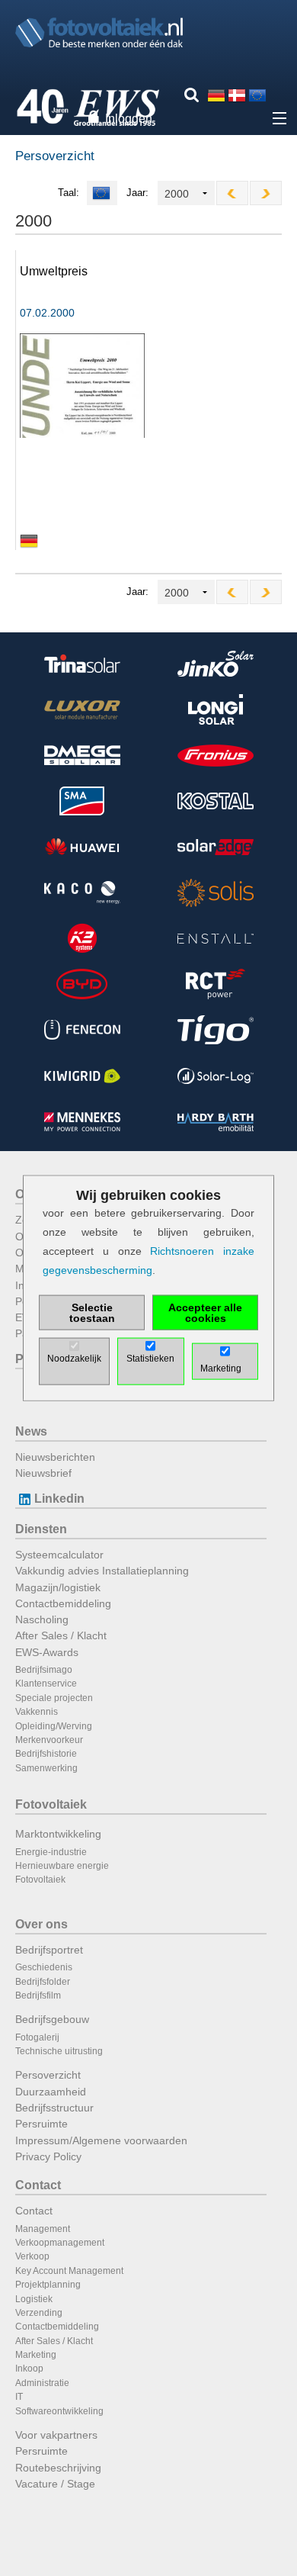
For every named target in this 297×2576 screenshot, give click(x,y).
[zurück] (232, 193)
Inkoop (29, 2369)
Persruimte (42, 2124)
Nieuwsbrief (43, 1473)
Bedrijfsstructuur (54, 2108)
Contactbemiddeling (63, 1603)
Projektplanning (48, 2285)
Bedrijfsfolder (43, 1982)
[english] (257, 95)
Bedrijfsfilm (38, 1996)
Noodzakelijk (74, 1359)
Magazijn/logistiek (58, 1587)
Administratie (42, 2383)
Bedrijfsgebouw (52, 2019)
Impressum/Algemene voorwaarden (101, 2140)
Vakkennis (37, 1712)
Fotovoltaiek (51, 1804)
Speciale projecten (54, 1698)
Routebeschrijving (58, 2468)
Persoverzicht (48, 2075)
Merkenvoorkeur (49, 1740)
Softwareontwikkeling (59, 2411)
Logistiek (34, 2299)
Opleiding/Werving (54, 1726)
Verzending (39, 2313)
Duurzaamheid (51, 2092)
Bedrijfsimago (44, 1670)
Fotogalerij (37, 2037)
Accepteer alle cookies (205, 1313)
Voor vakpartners (56, 2435)
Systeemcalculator (59, 1555)
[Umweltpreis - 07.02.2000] (82, 385)
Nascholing (42, 1619)
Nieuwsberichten (55, 1457)
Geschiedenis (44, 1967)
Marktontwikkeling (58, 1834)
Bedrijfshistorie (46, 1754)
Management (43, 2229)
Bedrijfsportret (49, 1950)
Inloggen (129, 119)
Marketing (36, 2355)
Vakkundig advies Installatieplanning (102, 1571)
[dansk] (237, 95)
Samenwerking (46, 1768)
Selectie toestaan (92, 1313)
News (31, 1431)
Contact (38, 2185)
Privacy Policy (48, 2156)
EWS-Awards (47, 1652)
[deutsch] (216, 95)
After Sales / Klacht (61, 1635)
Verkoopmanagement (60, 2243)
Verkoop (32, 2256)
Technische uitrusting (59, 2051)
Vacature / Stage (55, 2484)
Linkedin (59, 1499)
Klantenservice (46, 1684)
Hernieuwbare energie (62, 1866)
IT (19, 2397)
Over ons (42, 1924)
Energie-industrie (51, 1852)
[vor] (266, 193)
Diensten (41, 1529)
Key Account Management (69, 2271)
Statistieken (150, 1359)
